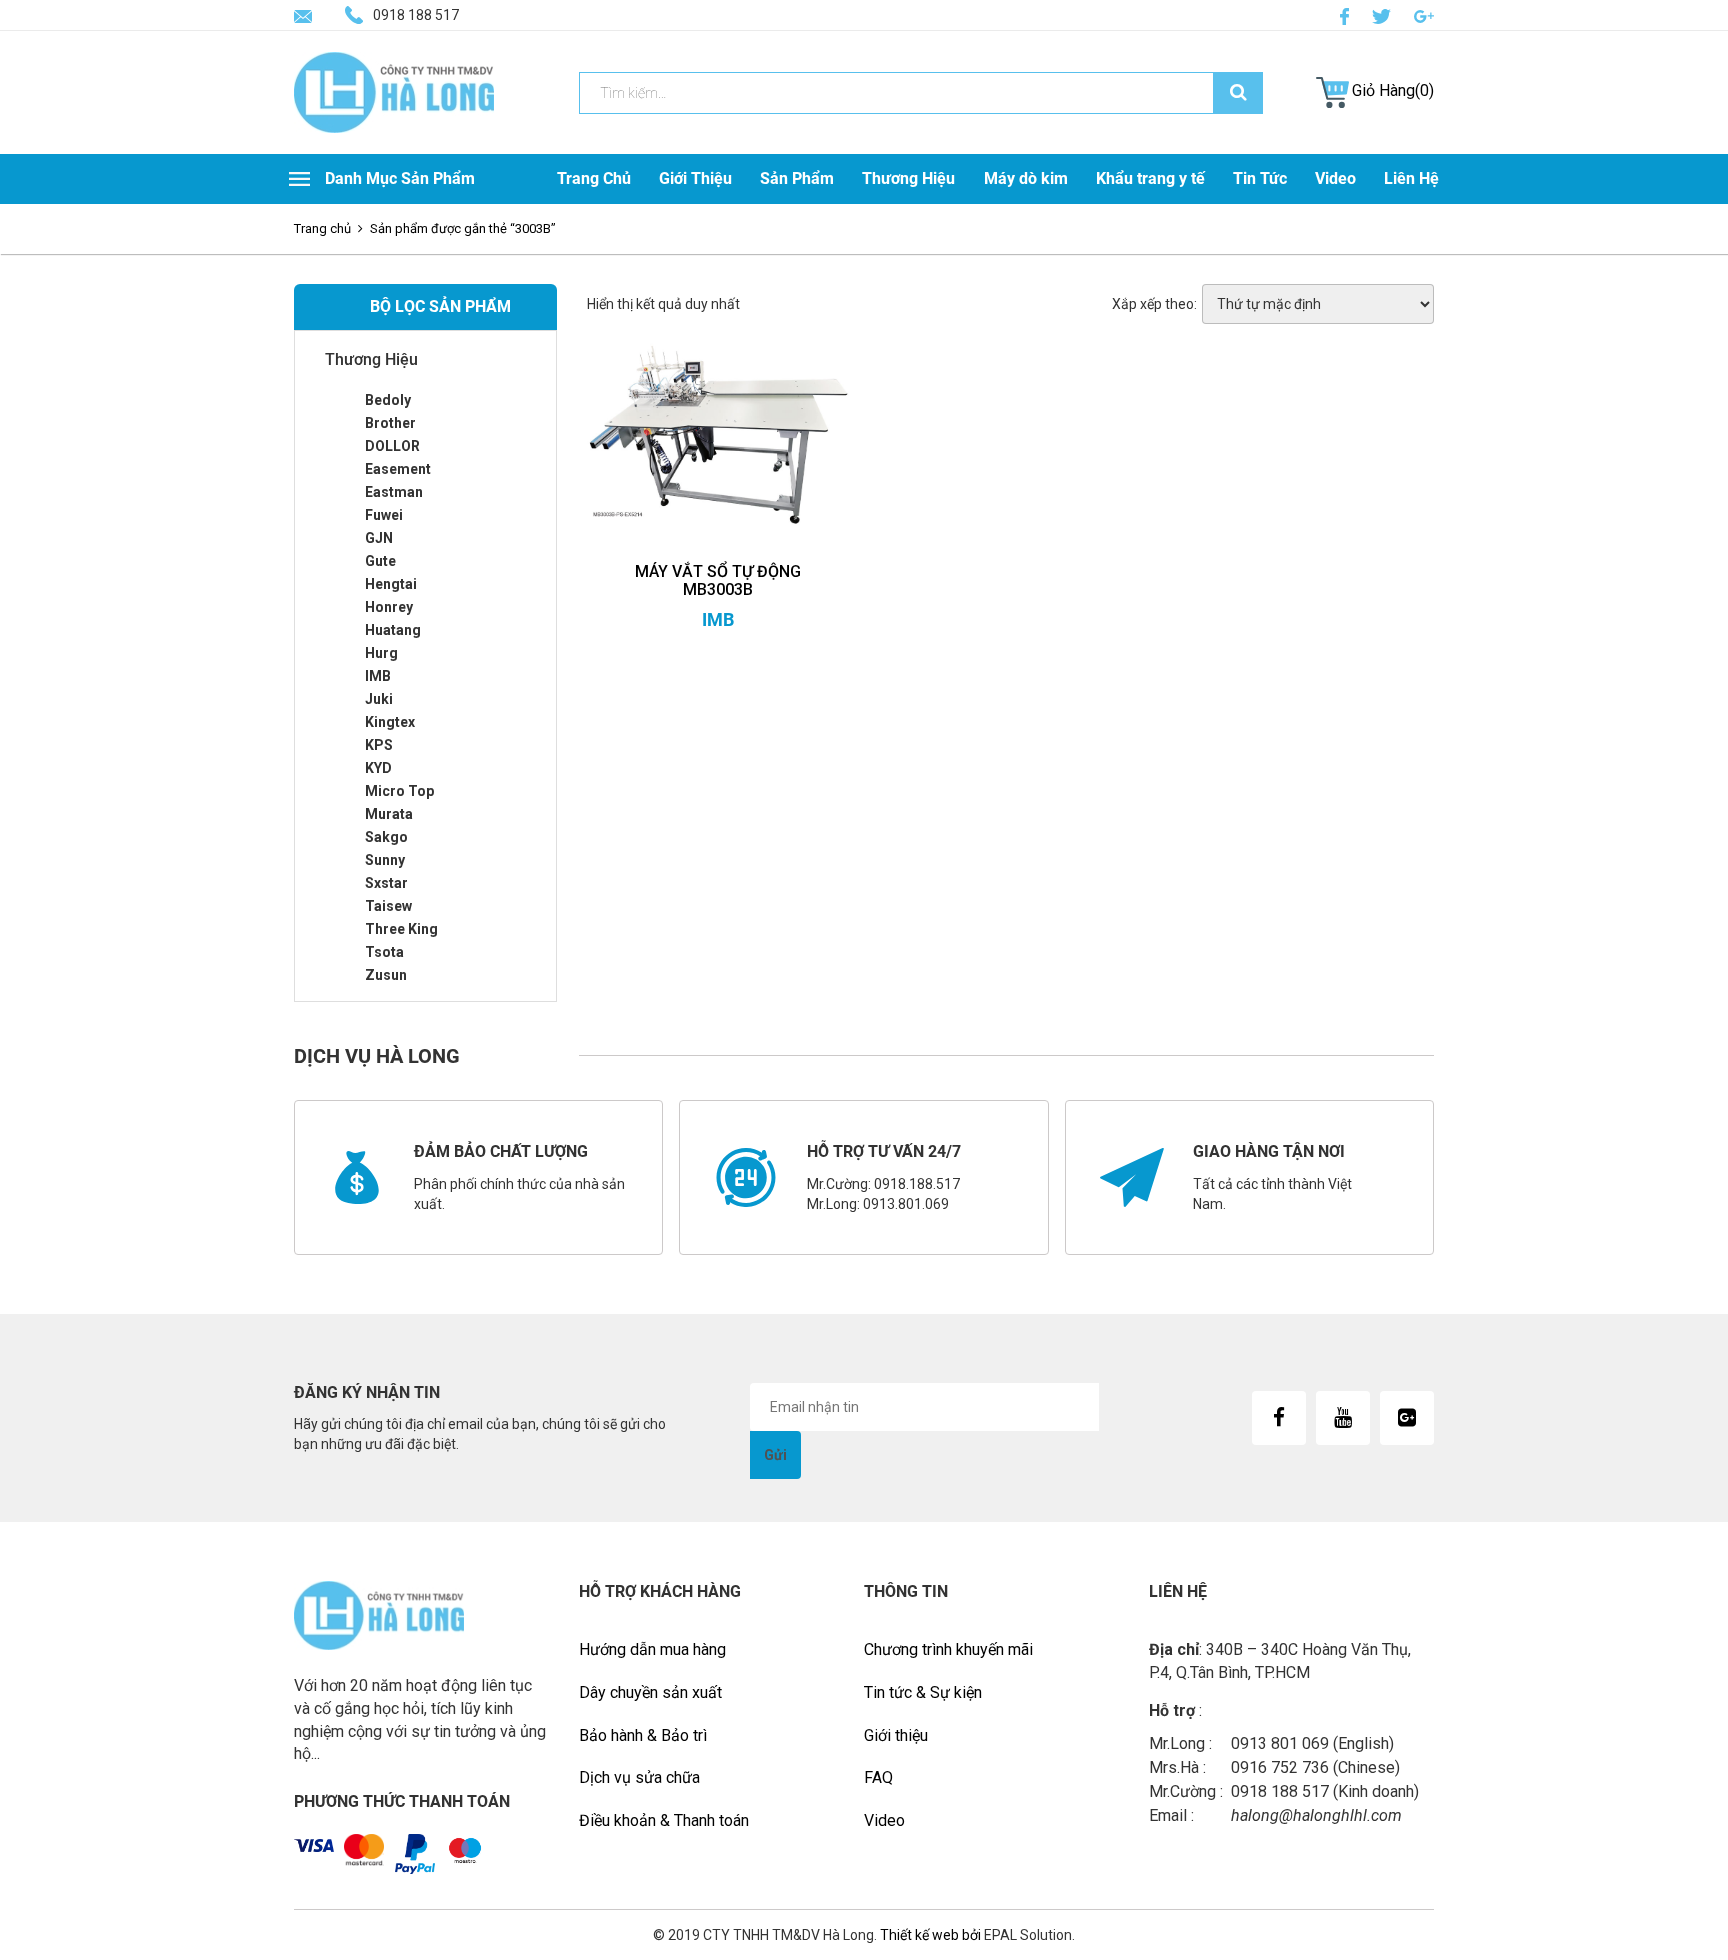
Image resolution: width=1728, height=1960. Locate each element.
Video (1335, 178)
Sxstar (386, 883)
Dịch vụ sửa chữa (639, 1777)
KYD (378, 768)
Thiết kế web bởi (929, 1935)
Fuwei (384, 515)
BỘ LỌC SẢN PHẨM (440, 306)
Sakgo (386, 837)
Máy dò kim (1026, 178)
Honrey (389, 607)
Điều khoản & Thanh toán (664, 1820)
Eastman (394, 492)
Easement (398, 469)
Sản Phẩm (797, 178)
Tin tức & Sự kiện (923, 1692)
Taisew (388, 906)
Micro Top (399, 791)
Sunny (385, 860)
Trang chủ (322, 228)
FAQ (878, 1777)
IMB (378, 676)
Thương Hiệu (908, 178)
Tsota (384, 952)
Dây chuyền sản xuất (650, 1692)
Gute (380, 561)
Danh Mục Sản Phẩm (400, 178)
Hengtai (391, 584)
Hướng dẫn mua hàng (652, 1649)
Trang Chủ (594, 178)
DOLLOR (392, 446)
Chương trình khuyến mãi (948, 1649)
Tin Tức (1260, 178)
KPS (379, 745)
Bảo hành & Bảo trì (643, 1735)
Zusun (386, 975)
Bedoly (388, 400)
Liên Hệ (1411, 178)
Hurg (381, 653)
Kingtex (390, 722)
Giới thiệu (896, 1735)
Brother (390, 423)
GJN (379, 538)
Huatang (393, 630)
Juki (379, 699)
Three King (401, 929)
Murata (389, 814)
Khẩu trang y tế (1150, 178)
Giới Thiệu (695, 178)
